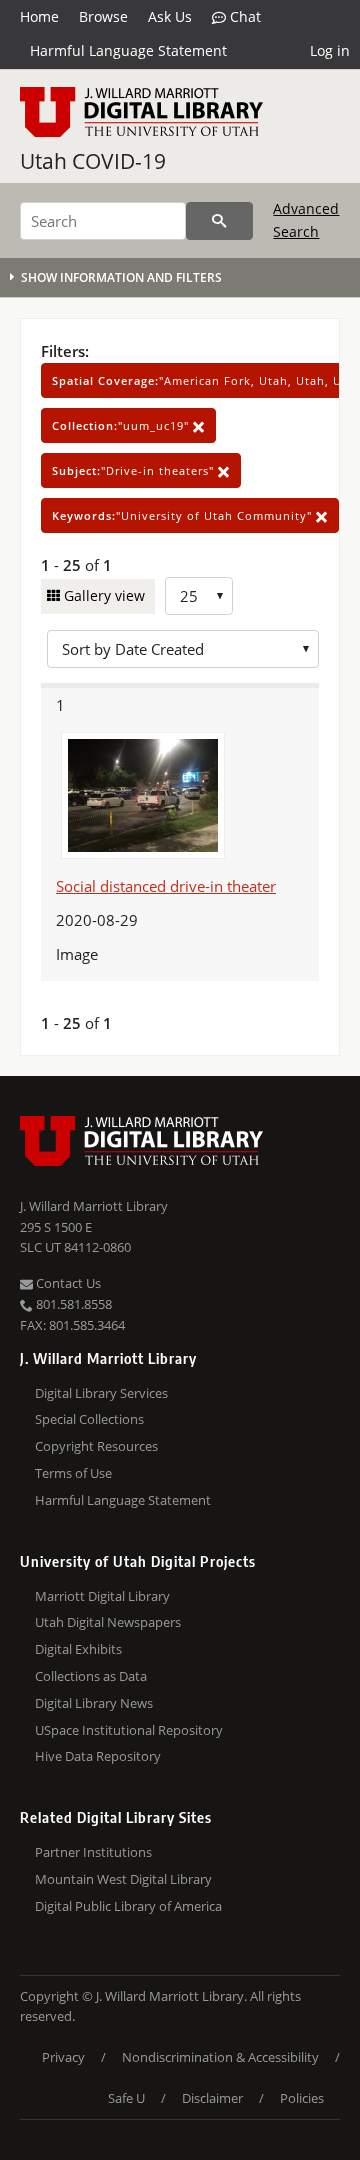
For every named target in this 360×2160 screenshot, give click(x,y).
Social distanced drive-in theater (166, 886)
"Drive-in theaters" (135, 470)
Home (39, 16)
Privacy (63, 2057)
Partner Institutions (93, 1852)
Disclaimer (212, 2098)
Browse (103, 16)
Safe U (126, 2098)
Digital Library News (94, 1703)
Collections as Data (91, 1676)
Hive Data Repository (98, 1756)
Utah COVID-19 (93, 161)
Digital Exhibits (78, 1649)
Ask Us (170, 16)
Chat (243, 16)
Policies (302, 2098)
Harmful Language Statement (128, 50)
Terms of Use (73, 1473)
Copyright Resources (96, 1446)
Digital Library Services (101, 1393)
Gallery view (102, 595)
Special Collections (89, 1419)
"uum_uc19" (122, 425)
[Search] (219, 221)
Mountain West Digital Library (123, 1879)
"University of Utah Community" (184, 515)
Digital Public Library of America (128, 1906)
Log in (330, 50)
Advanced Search (306, 219)
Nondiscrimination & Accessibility (220, 2057)
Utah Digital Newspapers (108, 1622)
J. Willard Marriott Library (94, 1206)
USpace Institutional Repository (129, 1730)
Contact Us (67, 1283)
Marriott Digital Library (102, 1596)
